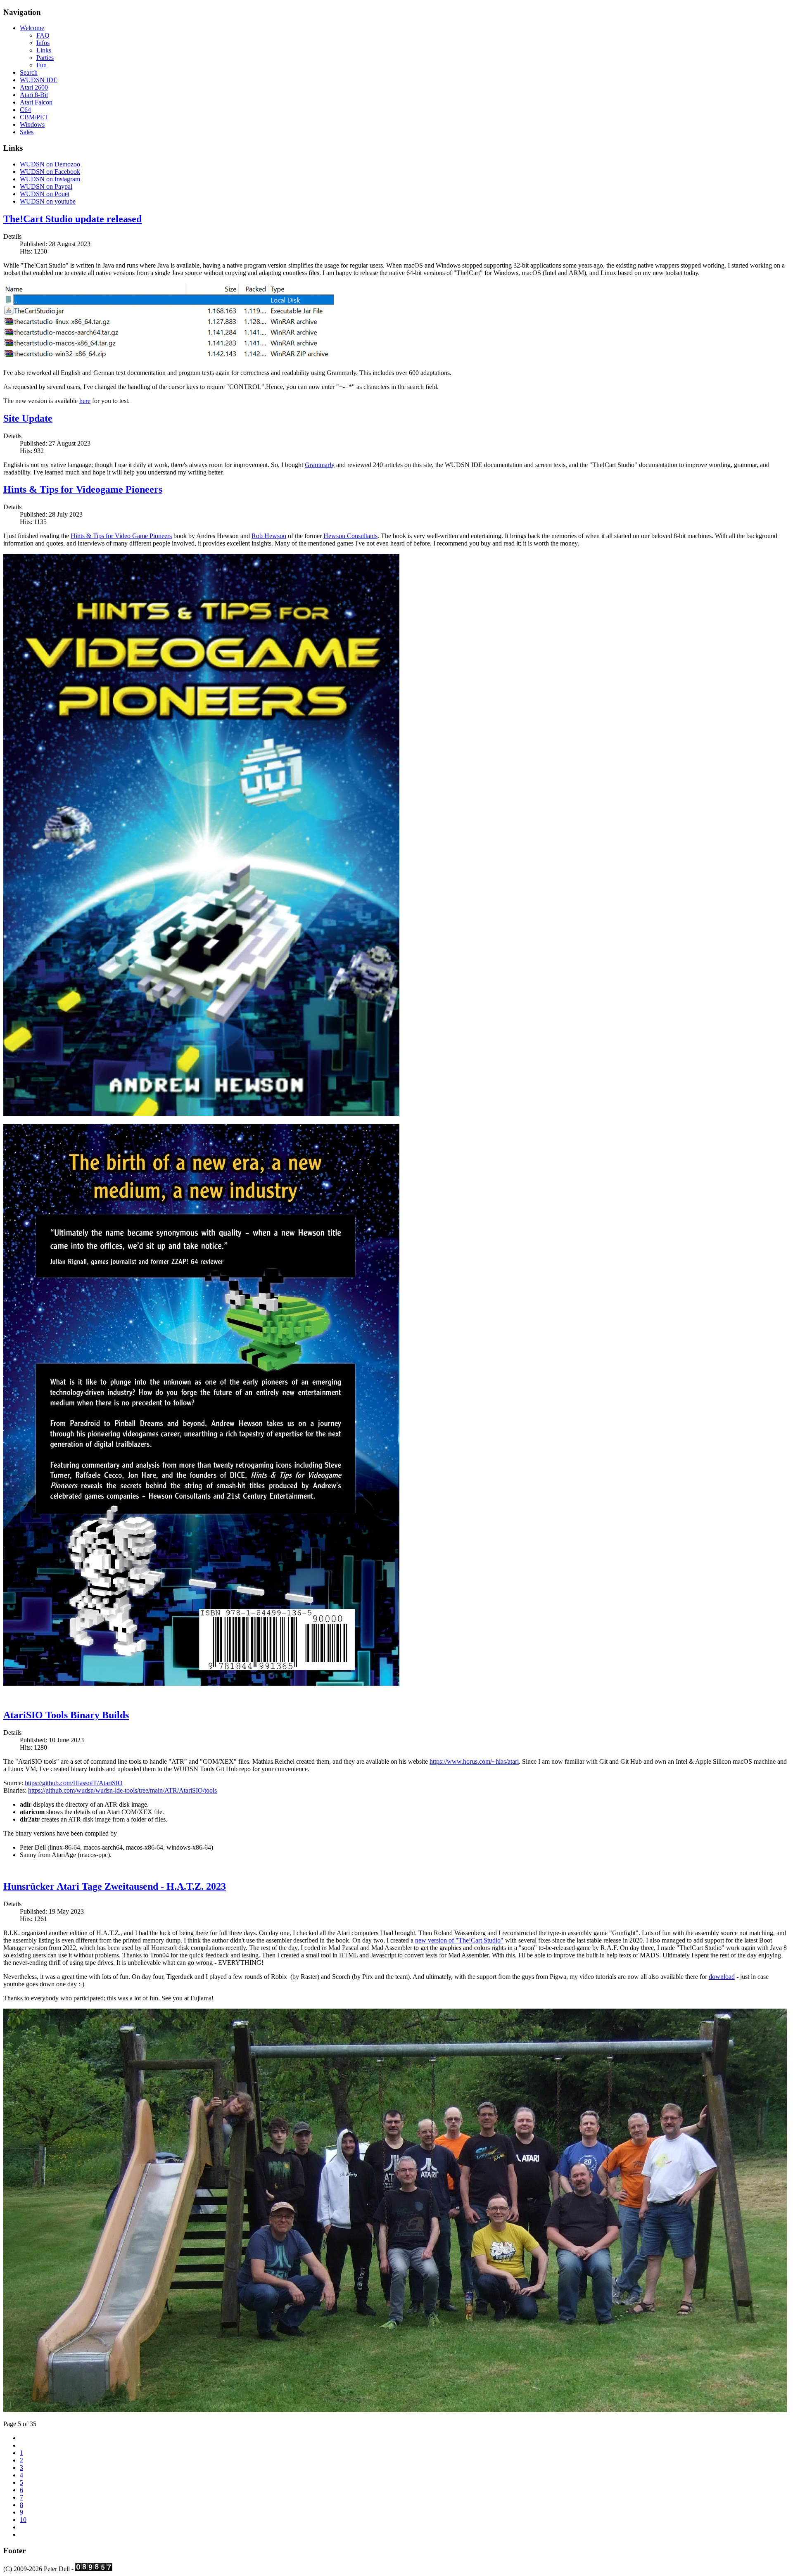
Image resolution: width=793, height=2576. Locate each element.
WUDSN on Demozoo (50, 164)
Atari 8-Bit (34, 95)
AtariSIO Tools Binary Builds (66, 1715)
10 (23, 2520)
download (722, 1977)
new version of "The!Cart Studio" (459, 1940)
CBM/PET (34, 117)
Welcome (32, 28)
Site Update (28, 418)
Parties (45, 58)
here (85, 401)
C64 (25, 110)
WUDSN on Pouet (45, 194)
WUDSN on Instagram (50, 179)
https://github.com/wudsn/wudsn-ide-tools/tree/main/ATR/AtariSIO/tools (122, 1790)
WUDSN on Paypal (46, 186)
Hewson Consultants (350, 536)
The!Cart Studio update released (72, 219)
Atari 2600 (34, 87)
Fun (42, 65)
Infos (43, 43)
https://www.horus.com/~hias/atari (474, 1761)
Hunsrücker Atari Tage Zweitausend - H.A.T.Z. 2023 (115, 1886)
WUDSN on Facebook (50, 172)
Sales (27, 132)
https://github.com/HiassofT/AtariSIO (74, 1783)
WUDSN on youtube (48, 201)
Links (44, 50)
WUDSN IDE (39, 80)
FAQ (43, 35)
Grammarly (320, 465)
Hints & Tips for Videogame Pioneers (83, 489)
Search (29, 72)
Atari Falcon (36, 102)
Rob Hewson (269, 536)
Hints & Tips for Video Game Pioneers (121, 536)
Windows (32, 125)
